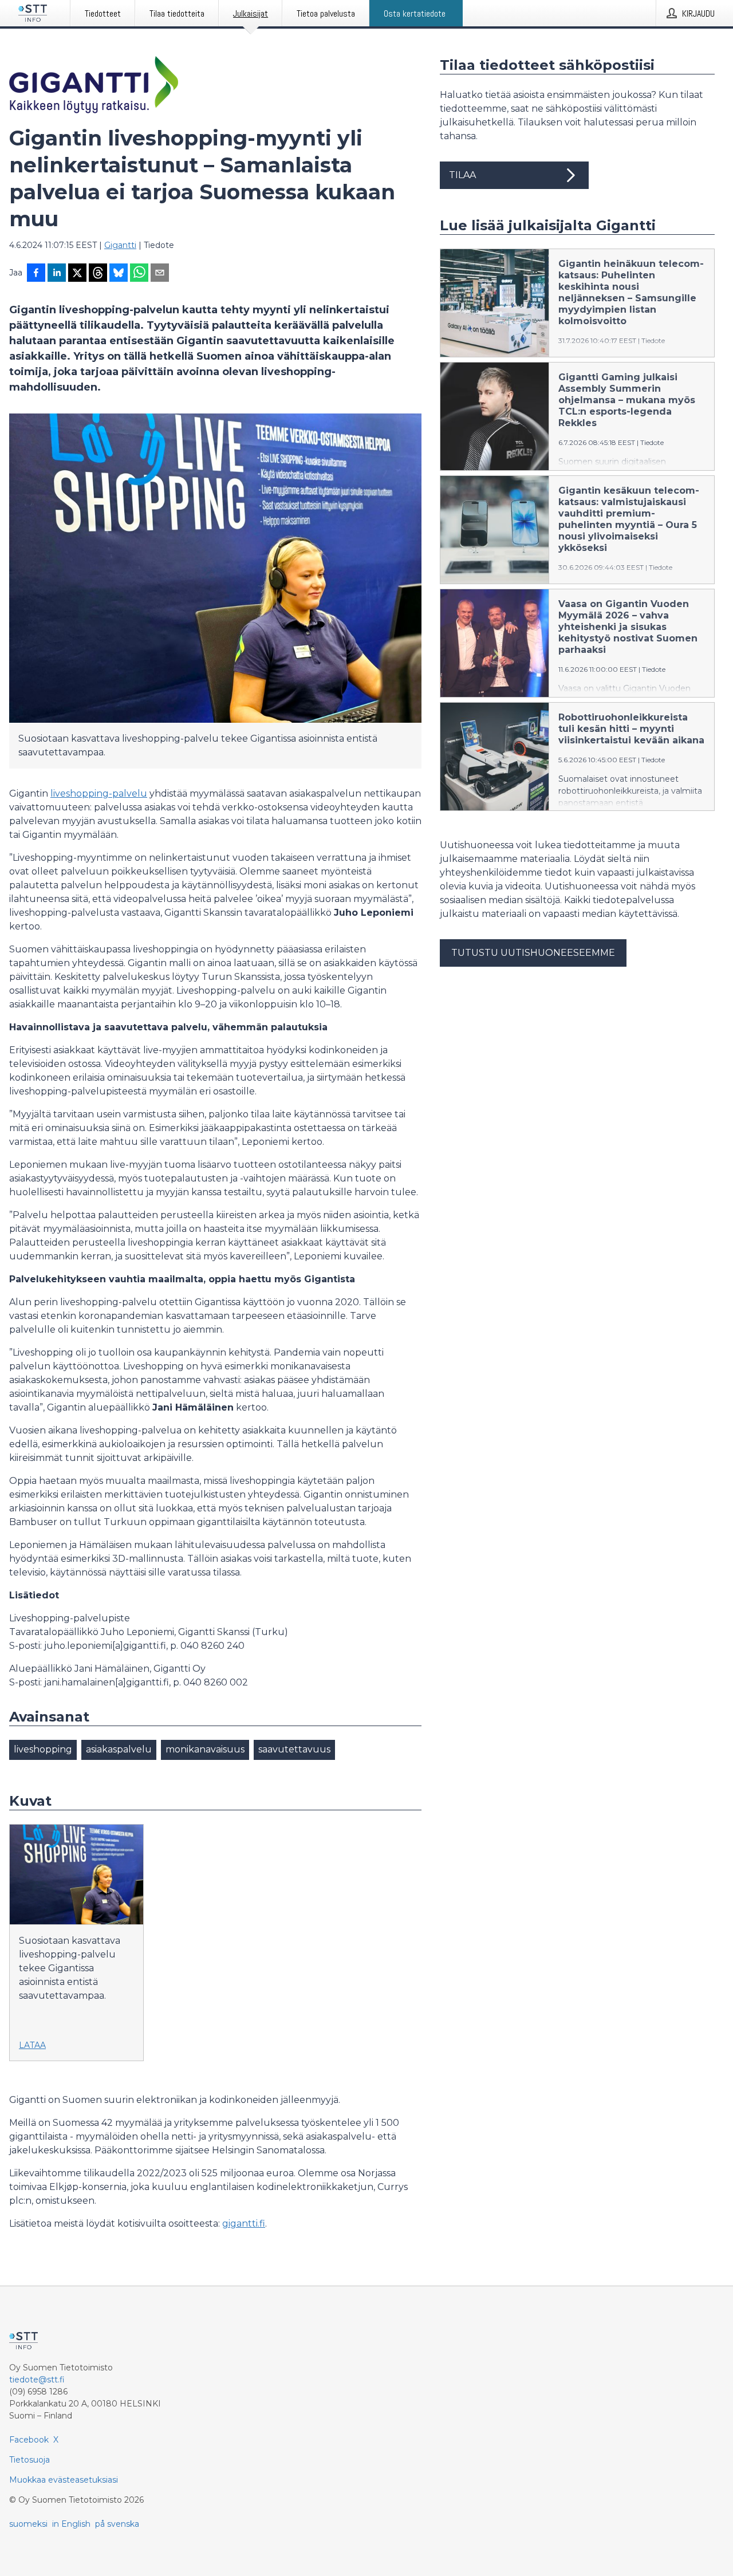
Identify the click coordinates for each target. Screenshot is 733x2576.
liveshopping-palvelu (99, 793)
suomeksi (28, 2524)
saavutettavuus (294, 1749)
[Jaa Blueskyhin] (119, 274)
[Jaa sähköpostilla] (160, 274)
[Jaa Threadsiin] (98, 274)
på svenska (117, 2524)
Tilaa (462, 175)
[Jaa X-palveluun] (77, 274)
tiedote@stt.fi (37, 2380)
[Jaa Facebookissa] (36, 274)
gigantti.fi (244, 2224)
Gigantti (120, 245)
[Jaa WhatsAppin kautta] (139, 274)
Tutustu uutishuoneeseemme (533, 953)
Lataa (32, 2045)
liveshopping (43, 1749)
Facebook (29, 2440)
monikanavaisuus (205, 1749)
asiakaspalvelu (119, 1749)
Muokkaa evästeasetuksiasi (64, 2480)
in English (71, 2524)
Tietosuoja (29, 2460)
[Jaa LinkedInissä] (57, 274)
